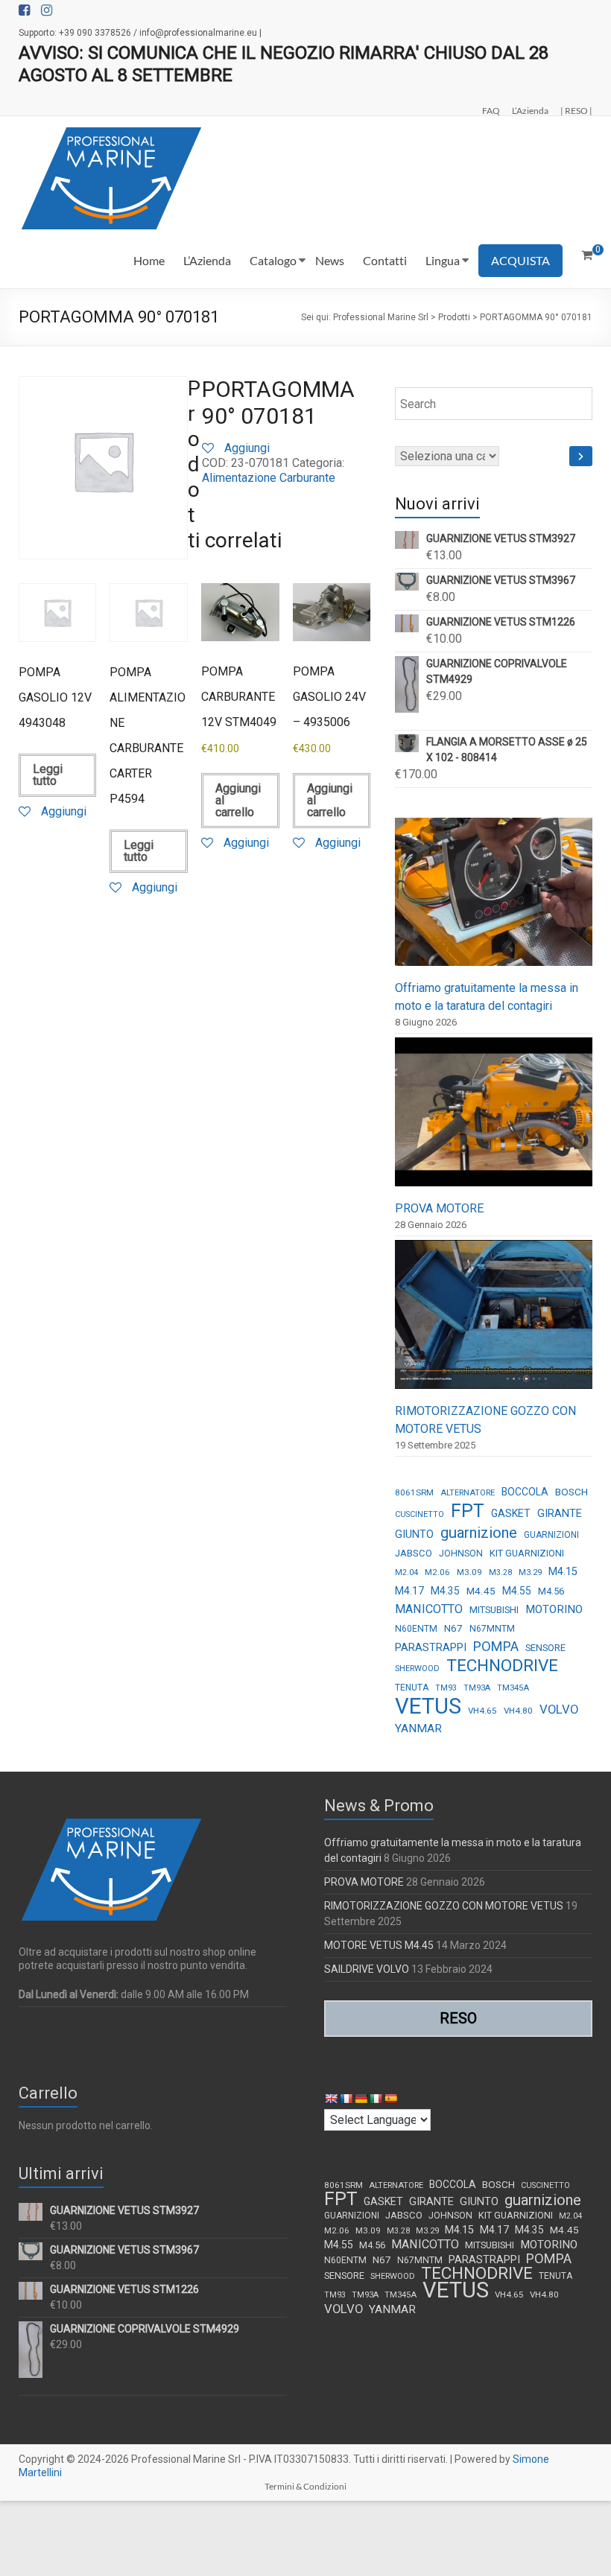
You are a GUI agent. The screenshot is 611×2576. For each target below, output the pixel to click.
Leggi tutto (48, 775)
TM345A (513, 1688)
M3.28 (500, 1572)
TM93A (477, 1688)
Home (149, 260)
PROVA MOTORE (439, 1208)
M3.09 (469, 1572)
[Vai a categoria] (581, 456)
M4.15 (563, 1572)
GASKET (511, 1513)
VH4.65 (482, 1711)
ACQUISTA (520, 260)
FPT (468, 1511)
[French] (346, 2099)
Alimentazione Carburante (269, 478)
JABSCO (414, 1553)
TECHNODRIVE (502, 1666)
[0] (587, 255)
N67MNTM (492, 1629)
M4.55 (517, 1591)
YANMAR (418, 1729)
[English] (331, 2099)
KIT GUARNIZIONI (527, 1553)
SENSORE (545, 1648)
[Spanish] (390, 2099)
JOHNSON (461, 1553)
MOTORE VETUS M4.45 (379, 1945)
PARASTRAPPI (431, 1647)
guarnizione (479, 1533)
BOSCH (572, 1492)
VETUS (428, 1706)
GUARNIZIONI (551, 1535)
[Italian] (376, 2099)
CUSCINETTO (420, 1514)
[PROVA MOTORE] (494, 1118)
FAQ (491, 110)
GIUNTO (414, 1534)
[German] (361, 2099)
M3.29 (530, 1572)
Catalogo (273, 260)
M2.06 (437, 1572)
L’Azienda (530, 110)
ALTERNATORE (468, 1493)
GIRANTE (560, 1513)
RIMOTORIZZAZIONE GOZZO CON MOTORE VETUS (444, 1906)
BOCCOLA (525, 1492)
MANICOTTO (429, 1609)
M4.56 (551, 1591)
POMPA (496, 1646)
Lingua (443, 260)
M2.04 (406, 1572)
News (330, 260)
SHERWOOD (417, 1669)
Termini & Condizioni (305, 2486)
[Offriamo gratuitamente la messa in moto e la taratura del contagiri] (494, 899)
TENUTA (412, 1688)
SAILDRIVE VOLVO (367, 1969)
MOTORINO (554, 1609)
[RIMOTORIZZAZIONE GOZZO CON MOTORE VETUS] (494, 1321)
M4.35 (445, 1591)
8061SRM (414, 1492)
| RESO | (576, 110)
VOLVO (559, 1709)
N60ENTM (416, 1629)
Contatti (385, 260)
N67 (453, 1628)
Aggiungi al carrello (238, 800)
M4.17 (409, 1591)
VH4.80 (518, 1711)
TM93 (446, 1688)
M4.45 (481, 1591)
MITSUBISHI (494, 1610)
